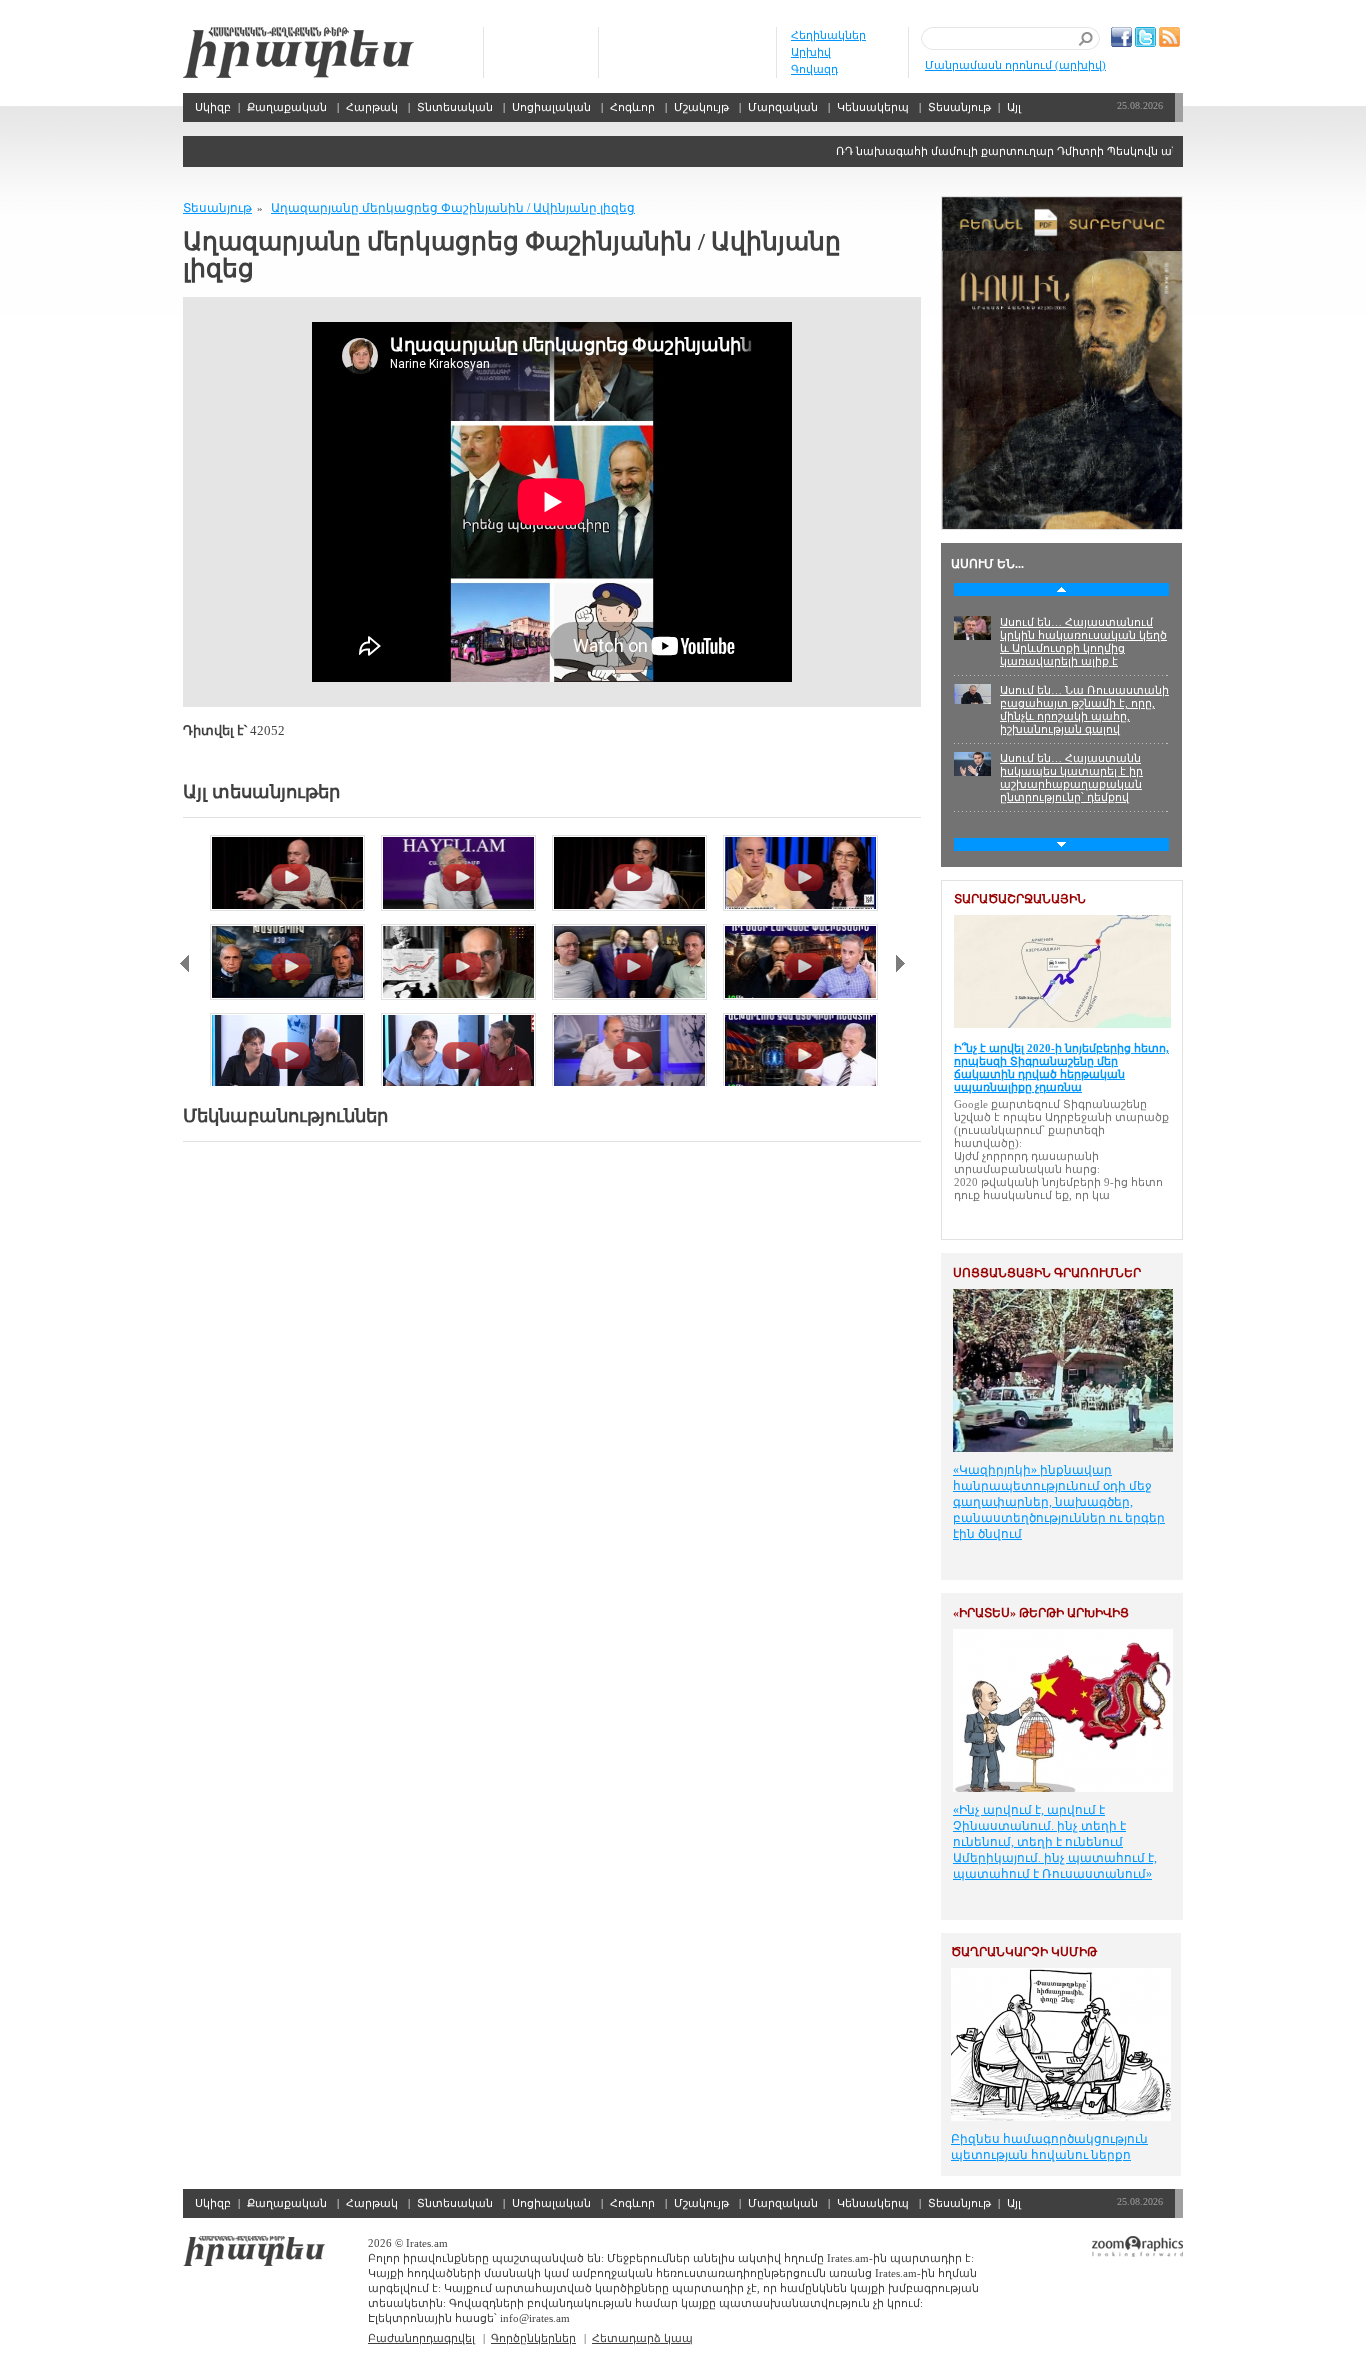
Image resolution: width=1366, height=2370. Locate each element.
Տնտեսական (455, 107)
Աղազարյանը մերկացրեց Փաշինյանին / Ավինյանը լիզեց (453, 208)
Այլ (1014, 107)
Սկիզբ (298, 52)
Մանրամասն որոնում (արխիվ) (1015, 65)
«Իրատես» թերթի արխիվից (1041, 1613)
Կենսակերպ (873, 107)
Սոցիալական (551, 107)
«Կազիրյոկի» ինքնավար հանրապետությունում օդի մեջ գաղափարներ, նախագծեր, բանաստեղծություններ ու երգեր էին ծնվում (1059, 1502)
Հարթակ (372, 107)
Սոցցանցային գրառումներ (1047, 1273)
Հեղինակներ (828, 35)
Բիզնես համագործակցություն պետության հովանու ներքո (1049, 2147)
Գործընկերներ (533, 2338)
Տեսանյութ (959, 107)
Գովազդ (814, 69)
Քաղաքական (287, 107)
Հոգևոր (632, 107)
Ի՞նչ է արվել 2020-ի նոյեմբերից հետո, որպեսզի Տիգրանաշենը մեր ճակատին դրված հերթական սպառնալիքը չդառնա (1061, 1067)
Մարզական (783, 107)
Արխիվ (811, 52)
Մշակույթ (701, 107)
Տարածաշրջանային (1020, 899)
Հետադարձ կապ (642, 2338)
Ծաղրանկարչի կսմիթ (1024, 1952)
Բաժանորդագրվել (421, 2338)
